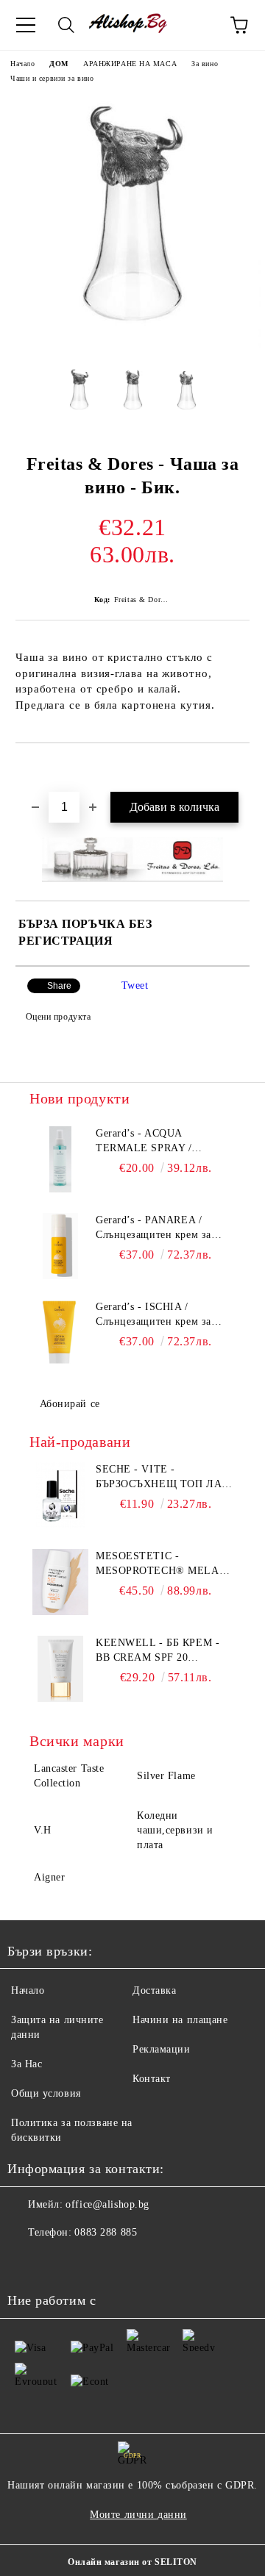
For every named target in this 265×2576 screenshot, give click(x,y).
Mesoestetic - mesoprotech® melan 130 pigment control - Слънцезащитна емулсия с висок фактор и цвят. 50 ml (161, 1564)
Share (59, 986)
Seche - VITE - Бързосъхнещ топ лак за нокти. (162, 1478)
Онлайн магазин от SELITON (132, 2562)
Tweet (135, 985)
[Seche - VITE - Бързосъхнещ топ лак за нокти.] (60, 1495)
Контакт (152, 2079)
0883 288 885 (106, 2232)
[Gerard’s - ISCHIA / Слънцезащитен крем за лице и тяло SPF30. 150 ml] (60, 1333)
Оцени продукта (58, 1017)
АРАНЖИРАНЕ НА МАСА (130, 64)
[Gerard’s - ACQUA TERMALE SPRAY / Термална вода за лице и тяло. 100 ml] (60, 1159)
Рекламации (162, 2049)
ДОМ (59, 64)
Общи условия (46, 2093)
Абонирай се (70, 1404)
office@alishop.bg (107, 2204)
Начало (22, 64)
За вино (205, 64)
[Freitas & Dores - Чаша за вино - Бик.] (132, 344)
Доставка (154, 1990)
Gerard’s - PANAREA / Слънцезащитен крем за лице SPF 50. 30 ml (153, 1228)
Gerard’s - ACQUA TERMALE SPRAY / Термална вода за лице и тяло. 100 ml (155, 1142)
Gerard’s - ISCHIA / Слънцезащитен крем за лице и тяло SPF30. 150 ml (160, 1315)
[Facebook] (26, 2262)
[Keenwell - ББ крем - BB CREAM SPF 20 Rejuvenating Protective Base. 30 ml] (60, 1669)
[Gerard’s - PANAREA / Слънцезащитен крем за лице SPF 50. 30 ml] (60, 1246)
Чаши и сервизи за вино (52, 78)
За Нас (26, 2064)
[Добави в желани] (239, 768)
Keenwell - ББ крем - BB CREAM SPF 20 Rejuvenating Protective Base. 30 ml (164, 1651)
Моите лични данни (138, 2515)
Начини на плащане (180, 2020)
